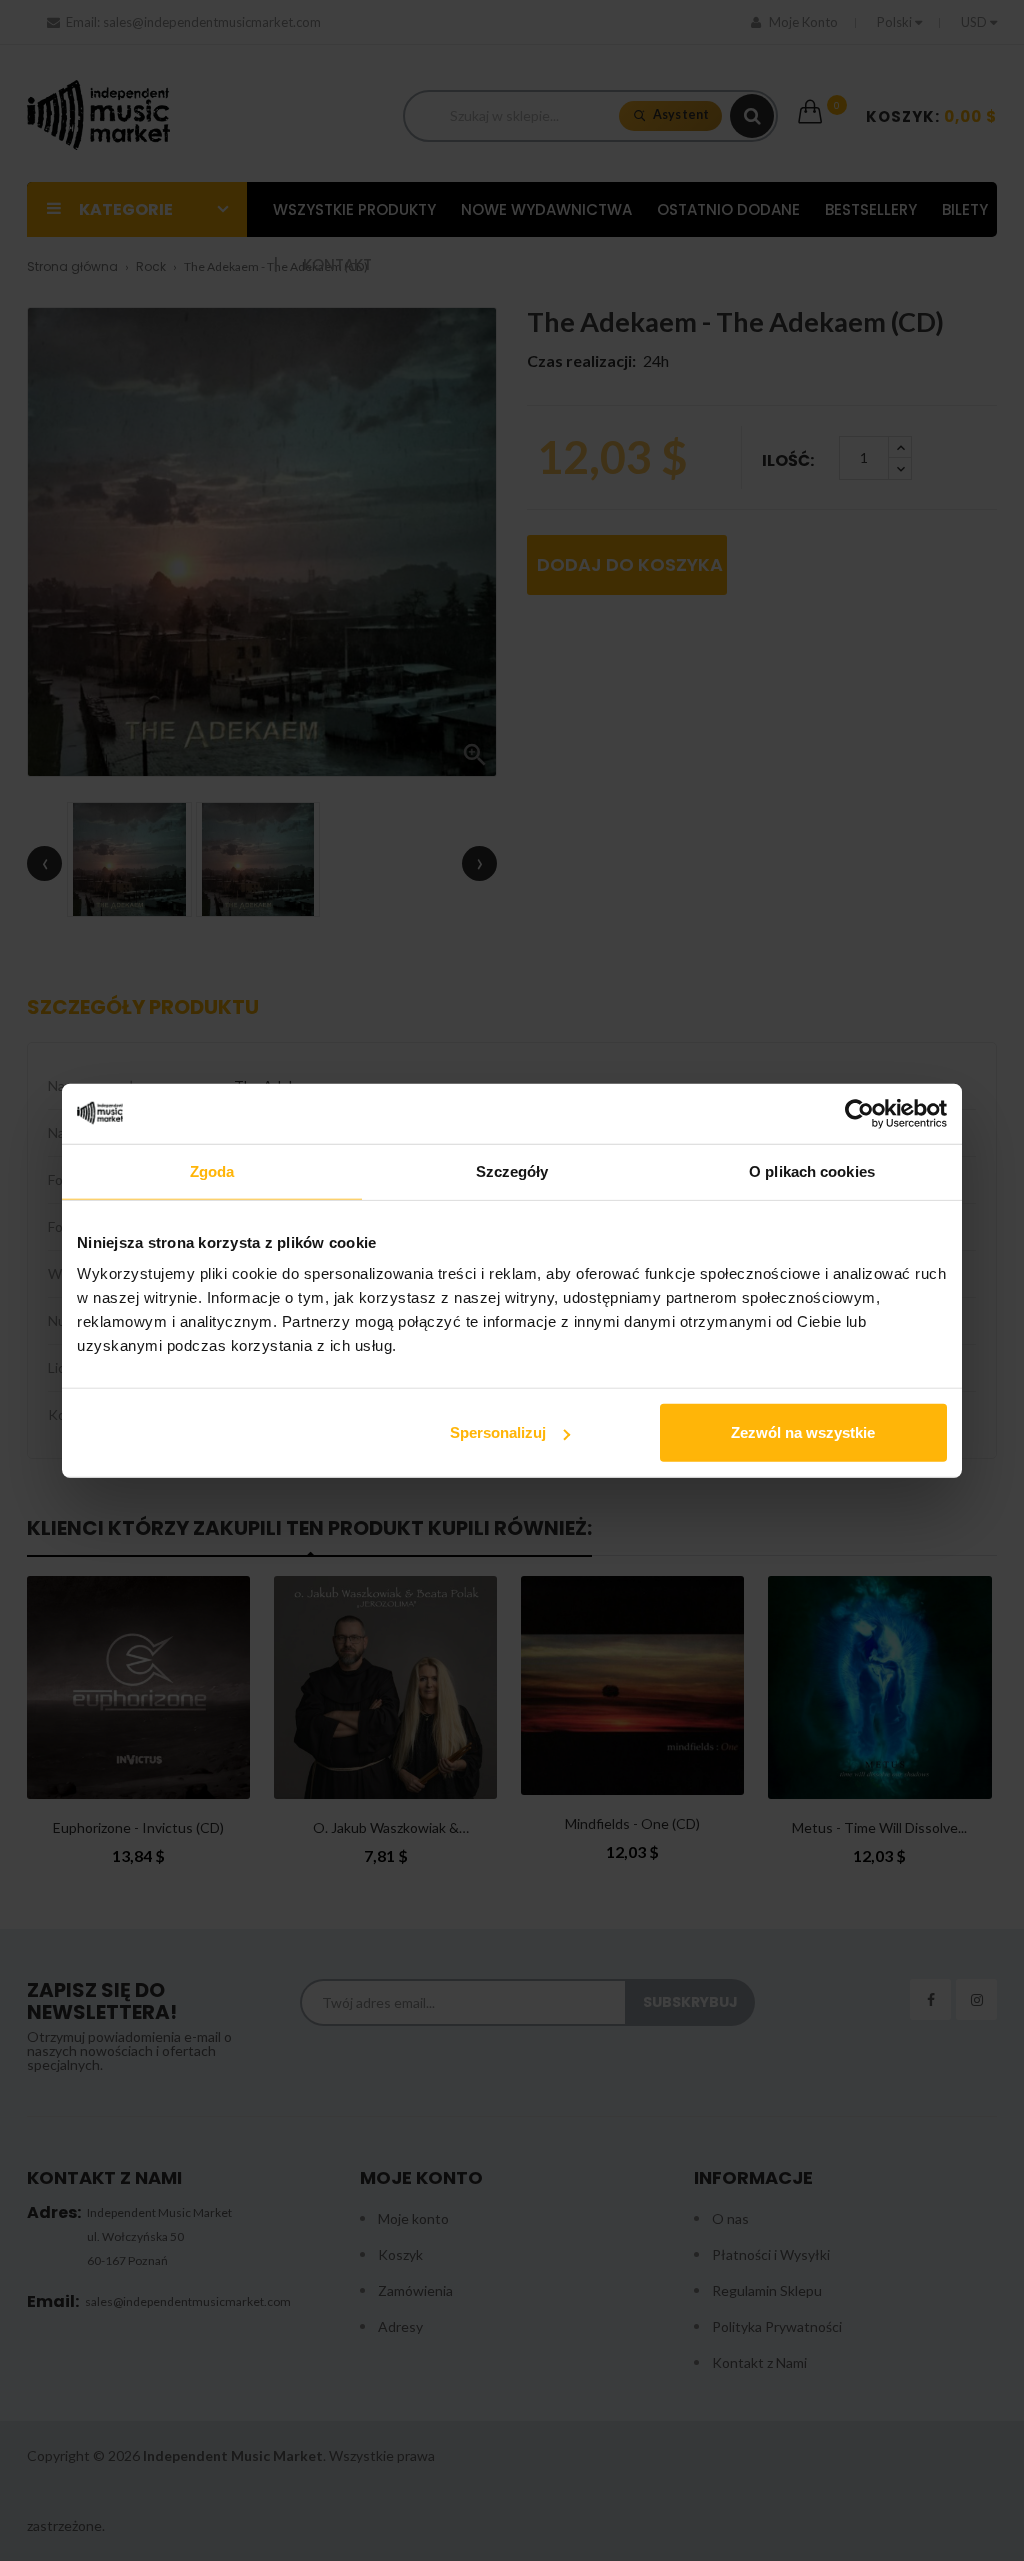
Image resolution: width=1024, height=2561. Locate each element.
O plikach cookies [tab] (812, 1170)
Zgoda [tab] (212, 1170)
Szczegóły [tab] (512, 1170)
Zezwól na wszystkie (803, 1432)
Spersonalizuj (498, 1432)
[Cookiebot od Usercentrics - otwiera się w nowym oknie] (859, 1113)
